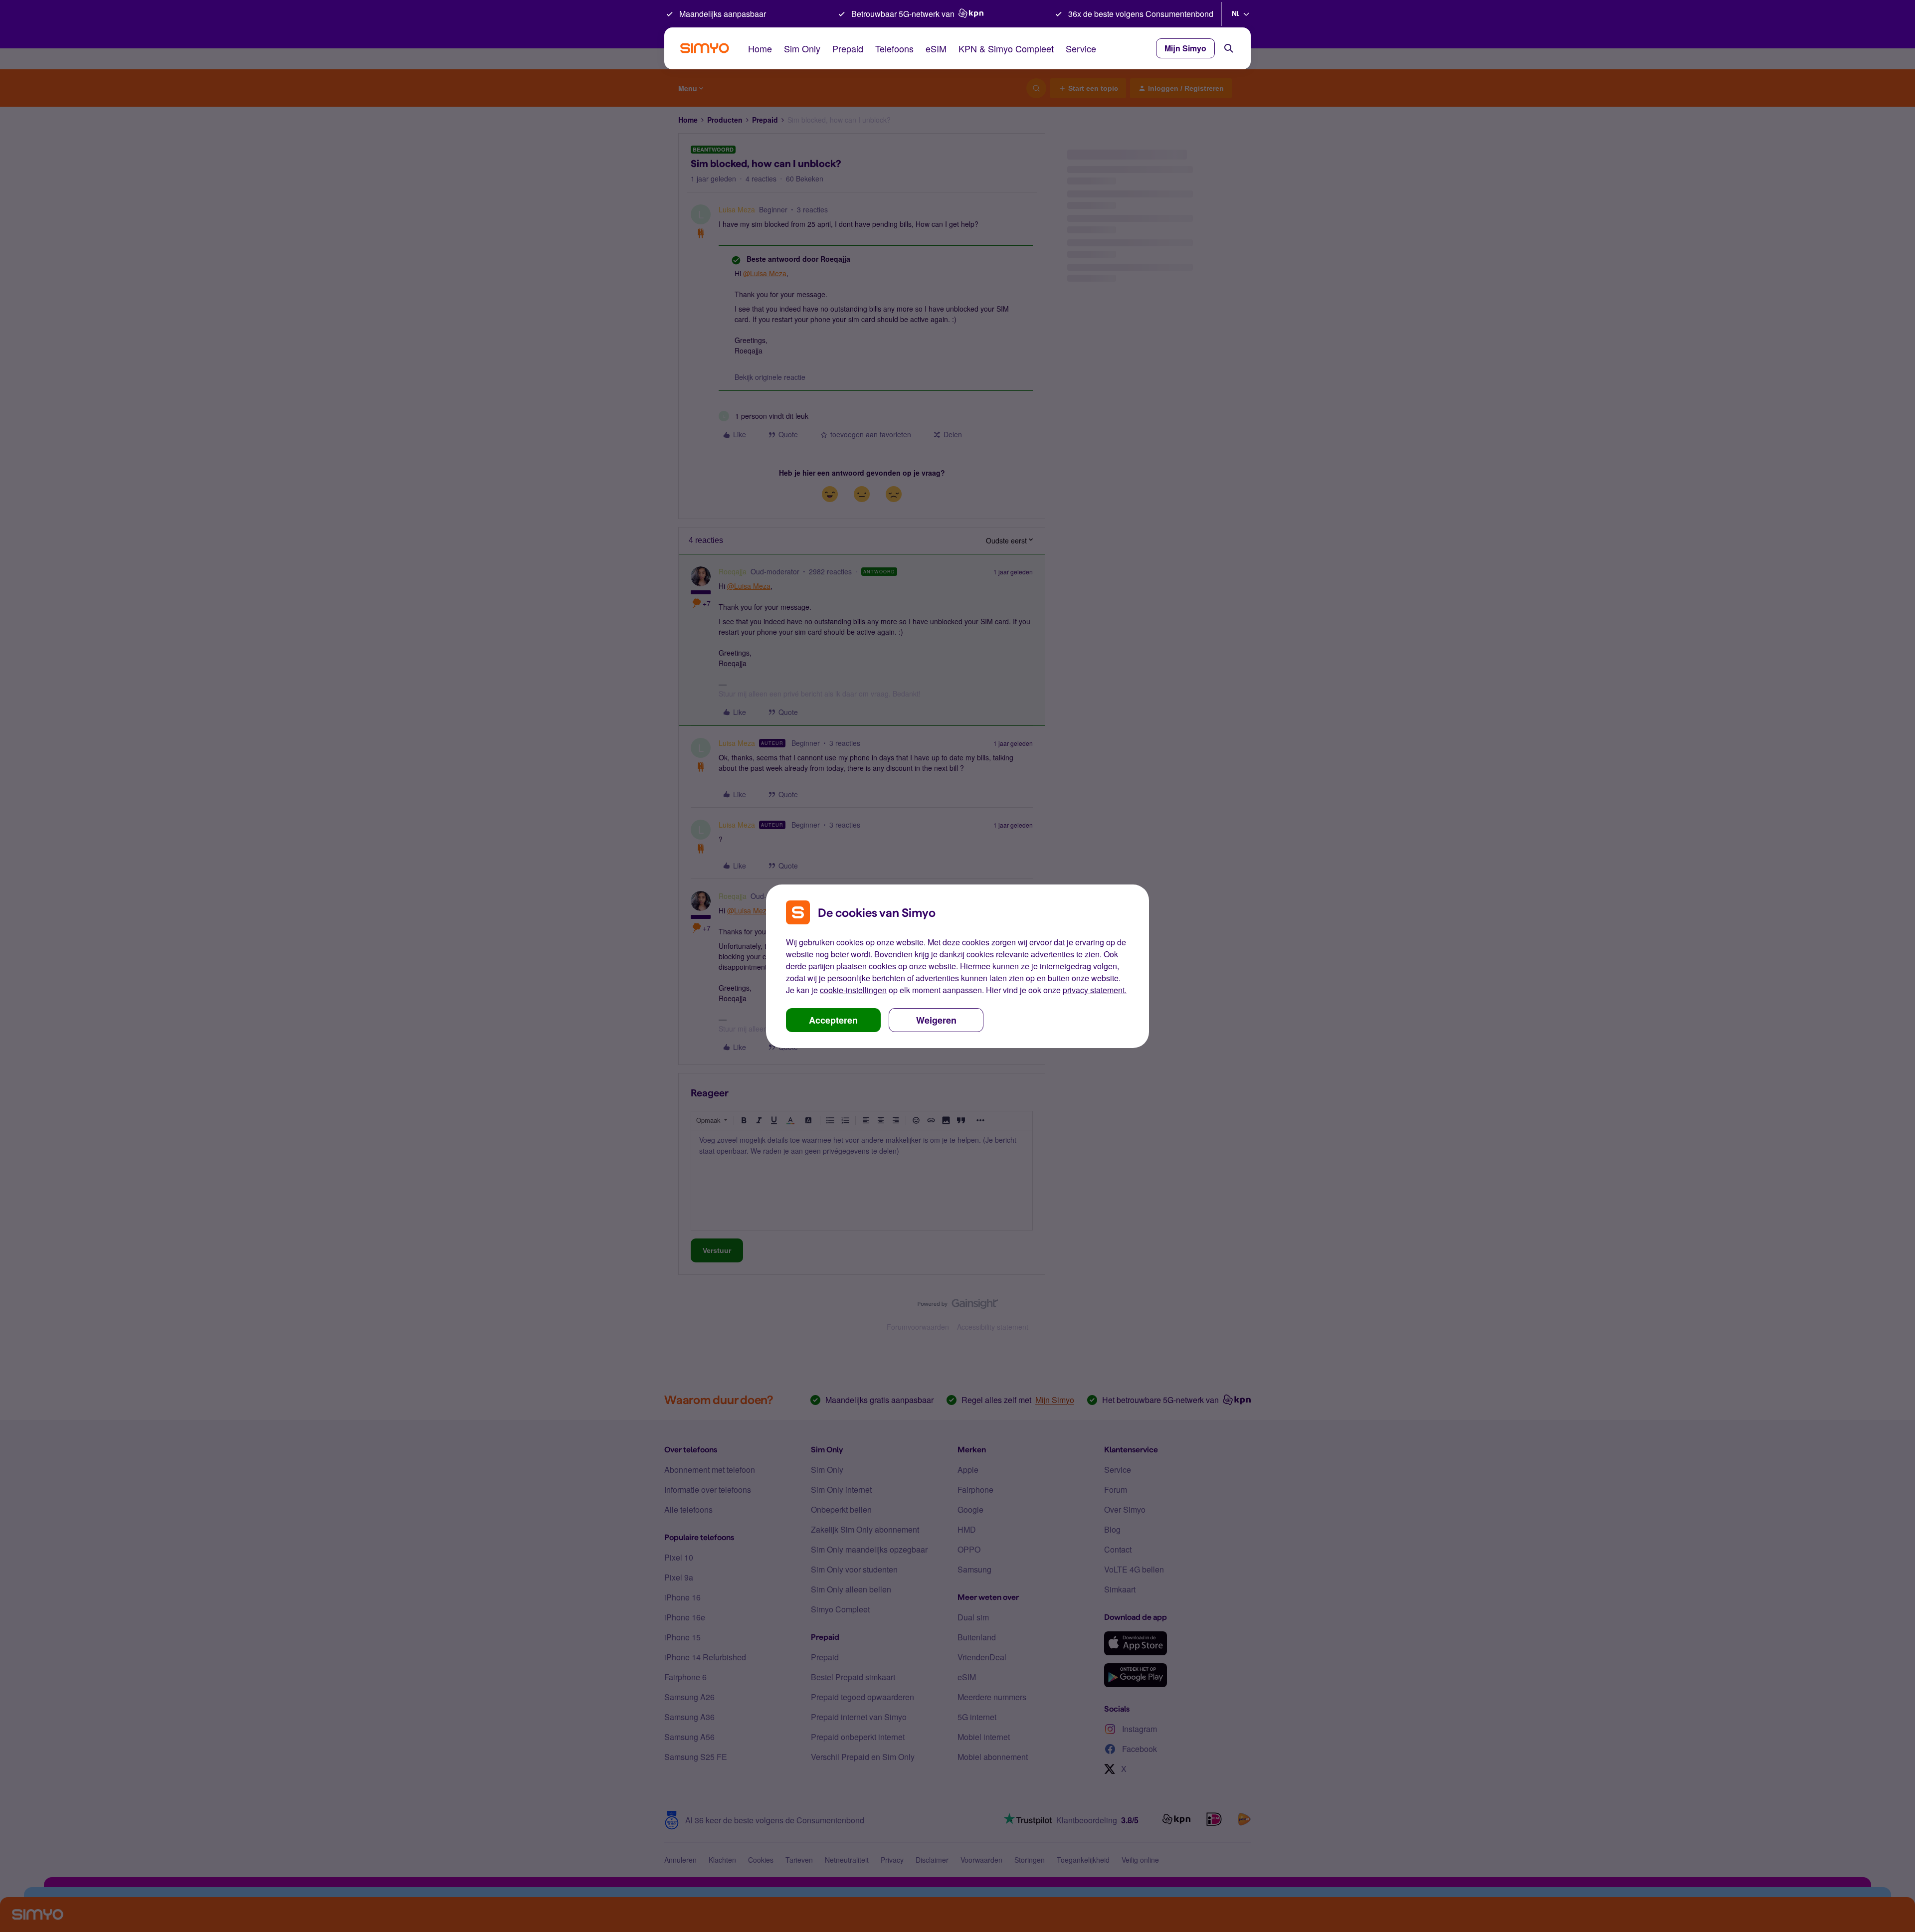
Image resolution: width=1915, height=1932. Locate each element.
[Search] (1229, 48)
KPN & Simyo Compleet (1006, 48)
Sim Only (802, 48)
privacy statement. (1095, 990)
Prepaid (848, 48)
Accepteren (833, 1020)
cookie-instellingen (853, 990)
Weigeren (936, 1020)
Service (1081, 48)
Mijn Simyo (1185, 48)
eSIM (936, 48)
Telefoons (894, 48)
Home (760, 48)
